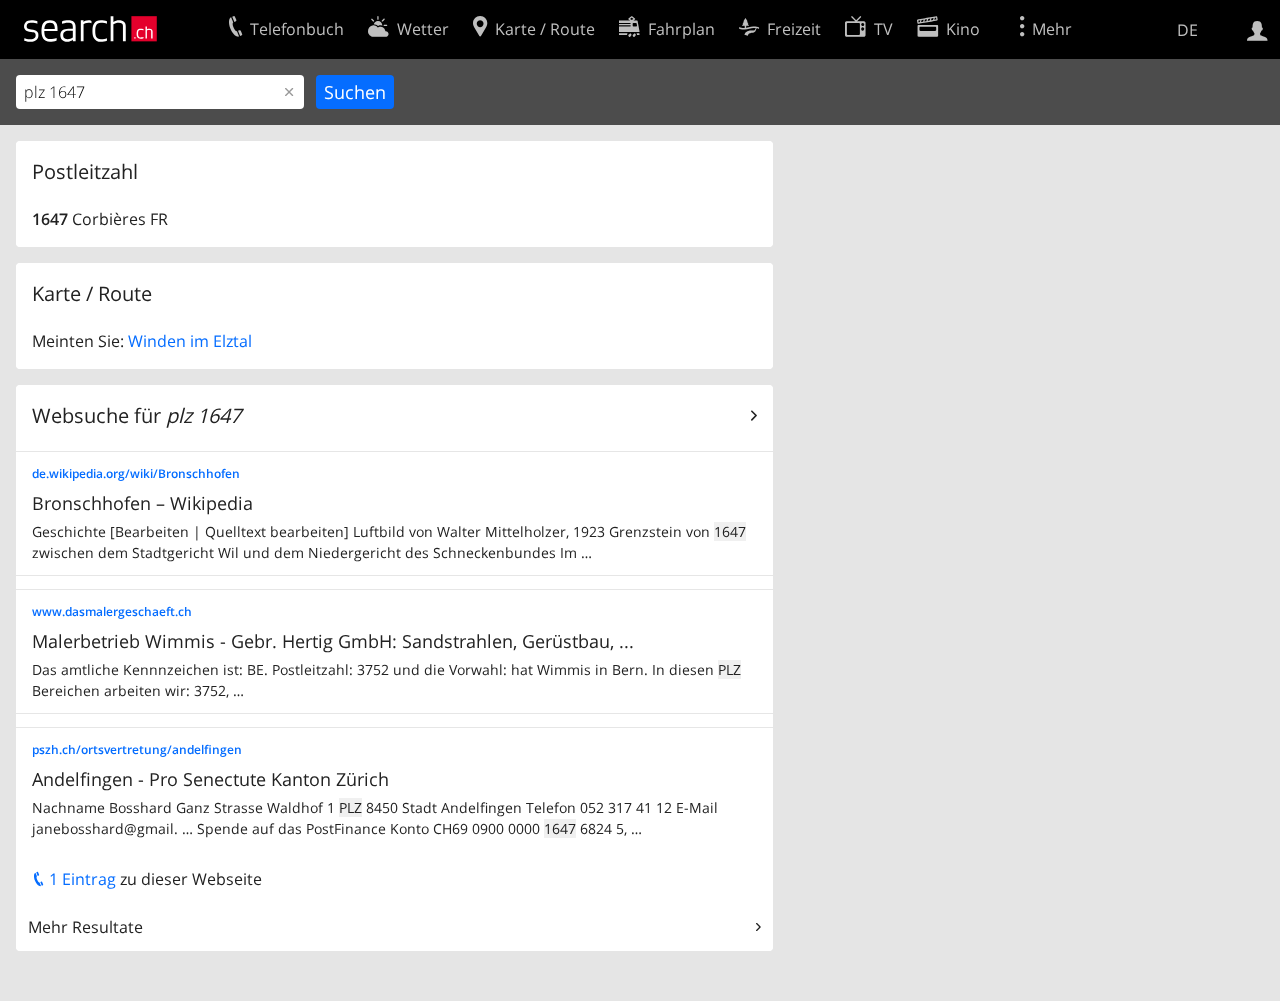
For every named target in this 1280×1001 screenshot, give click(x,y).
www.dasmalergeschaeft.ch (112, 611)
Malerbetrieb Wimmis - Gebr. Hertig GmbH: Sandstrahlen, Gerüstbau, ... (333, 641)
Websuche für (136, 415)
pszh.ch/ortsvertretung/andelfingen (137, 749)
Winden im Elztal (190, 341)
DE (1187, 30)
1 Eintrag (80, 879)
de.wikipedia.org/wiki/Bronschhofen (136, 473)
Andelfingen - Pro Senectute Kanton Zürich (210, 779)
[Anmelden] (1257, 29)
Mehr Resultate (85, 927)
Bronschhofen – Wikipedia (142, 503)
